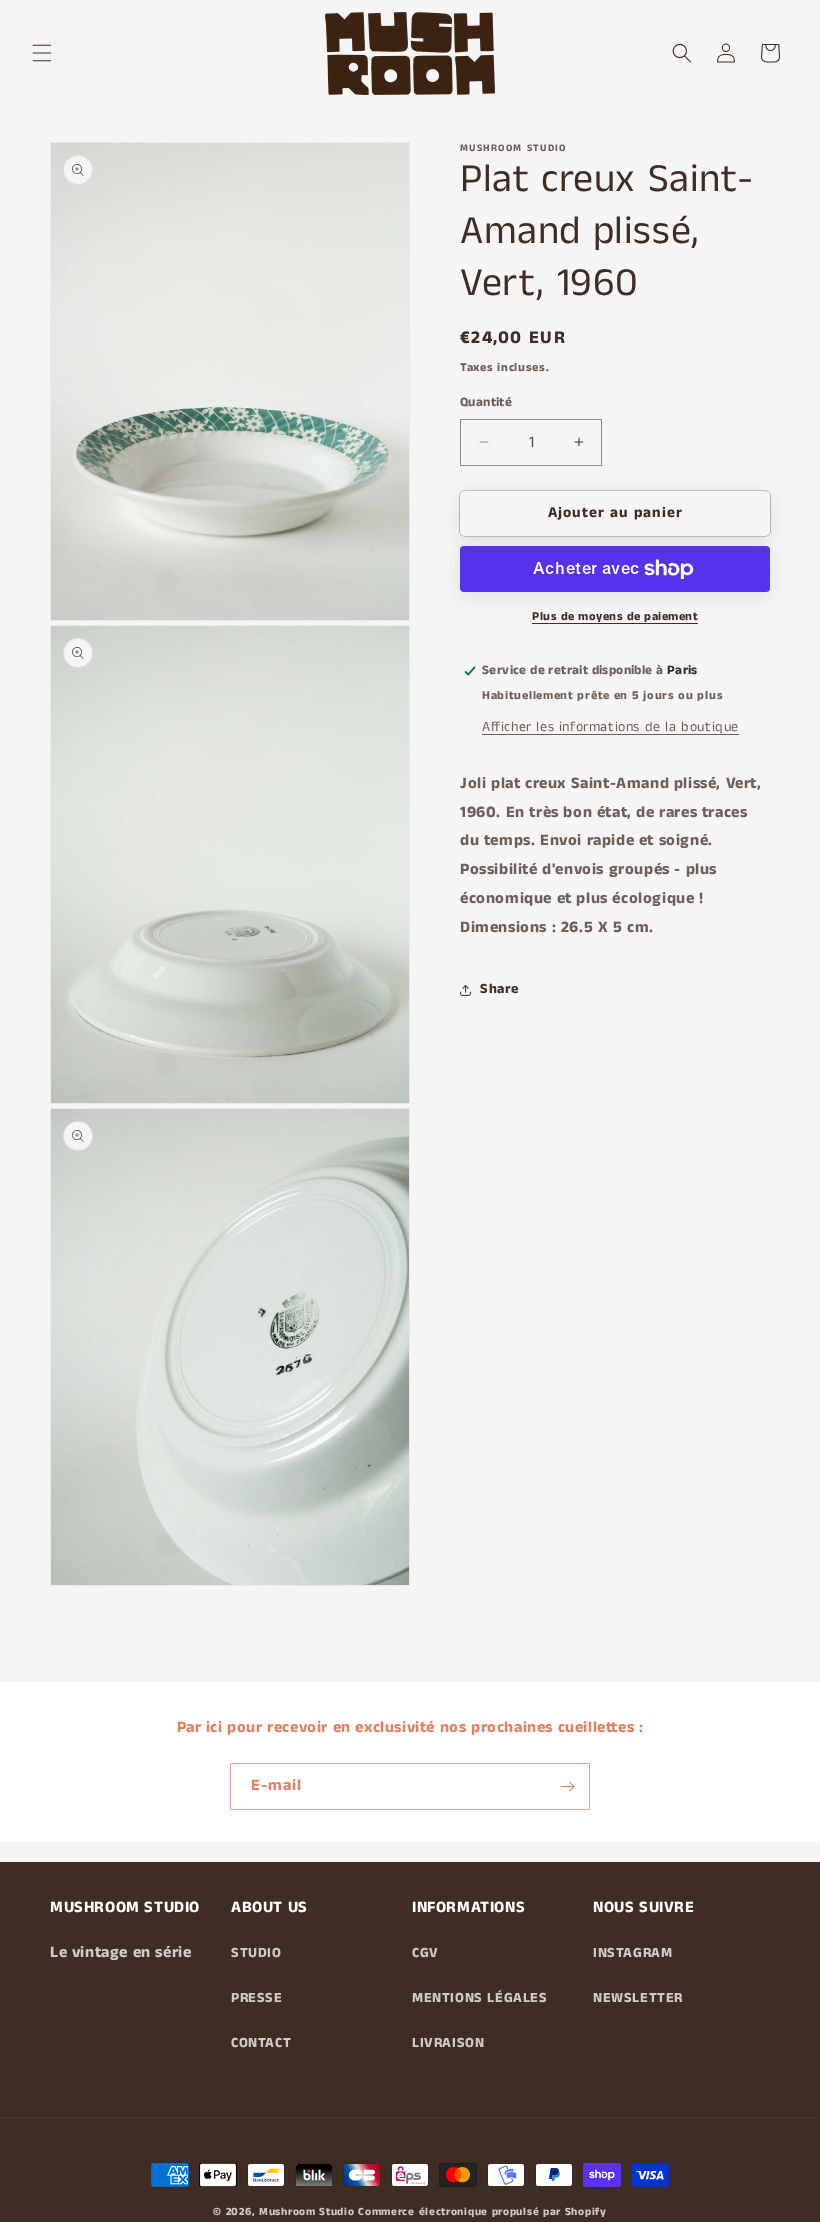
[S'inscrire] (567, 1786)
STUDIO (256, 1953)
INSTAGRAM (632, 1953)
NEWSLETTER (638, 1998)
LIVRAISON (448, 2043)
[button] (42, 53)
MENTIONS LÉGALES (480, 1998)
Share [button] (499, 989)
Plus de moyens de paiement (615, 616)
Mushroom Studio (307, 2212)
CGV (425, 1953)
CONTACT (261, 2043)
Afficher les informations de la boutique (610, 727)
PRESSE (257, 1998)
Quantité (486, 402)
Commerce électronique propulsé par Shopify (482, 2212)
